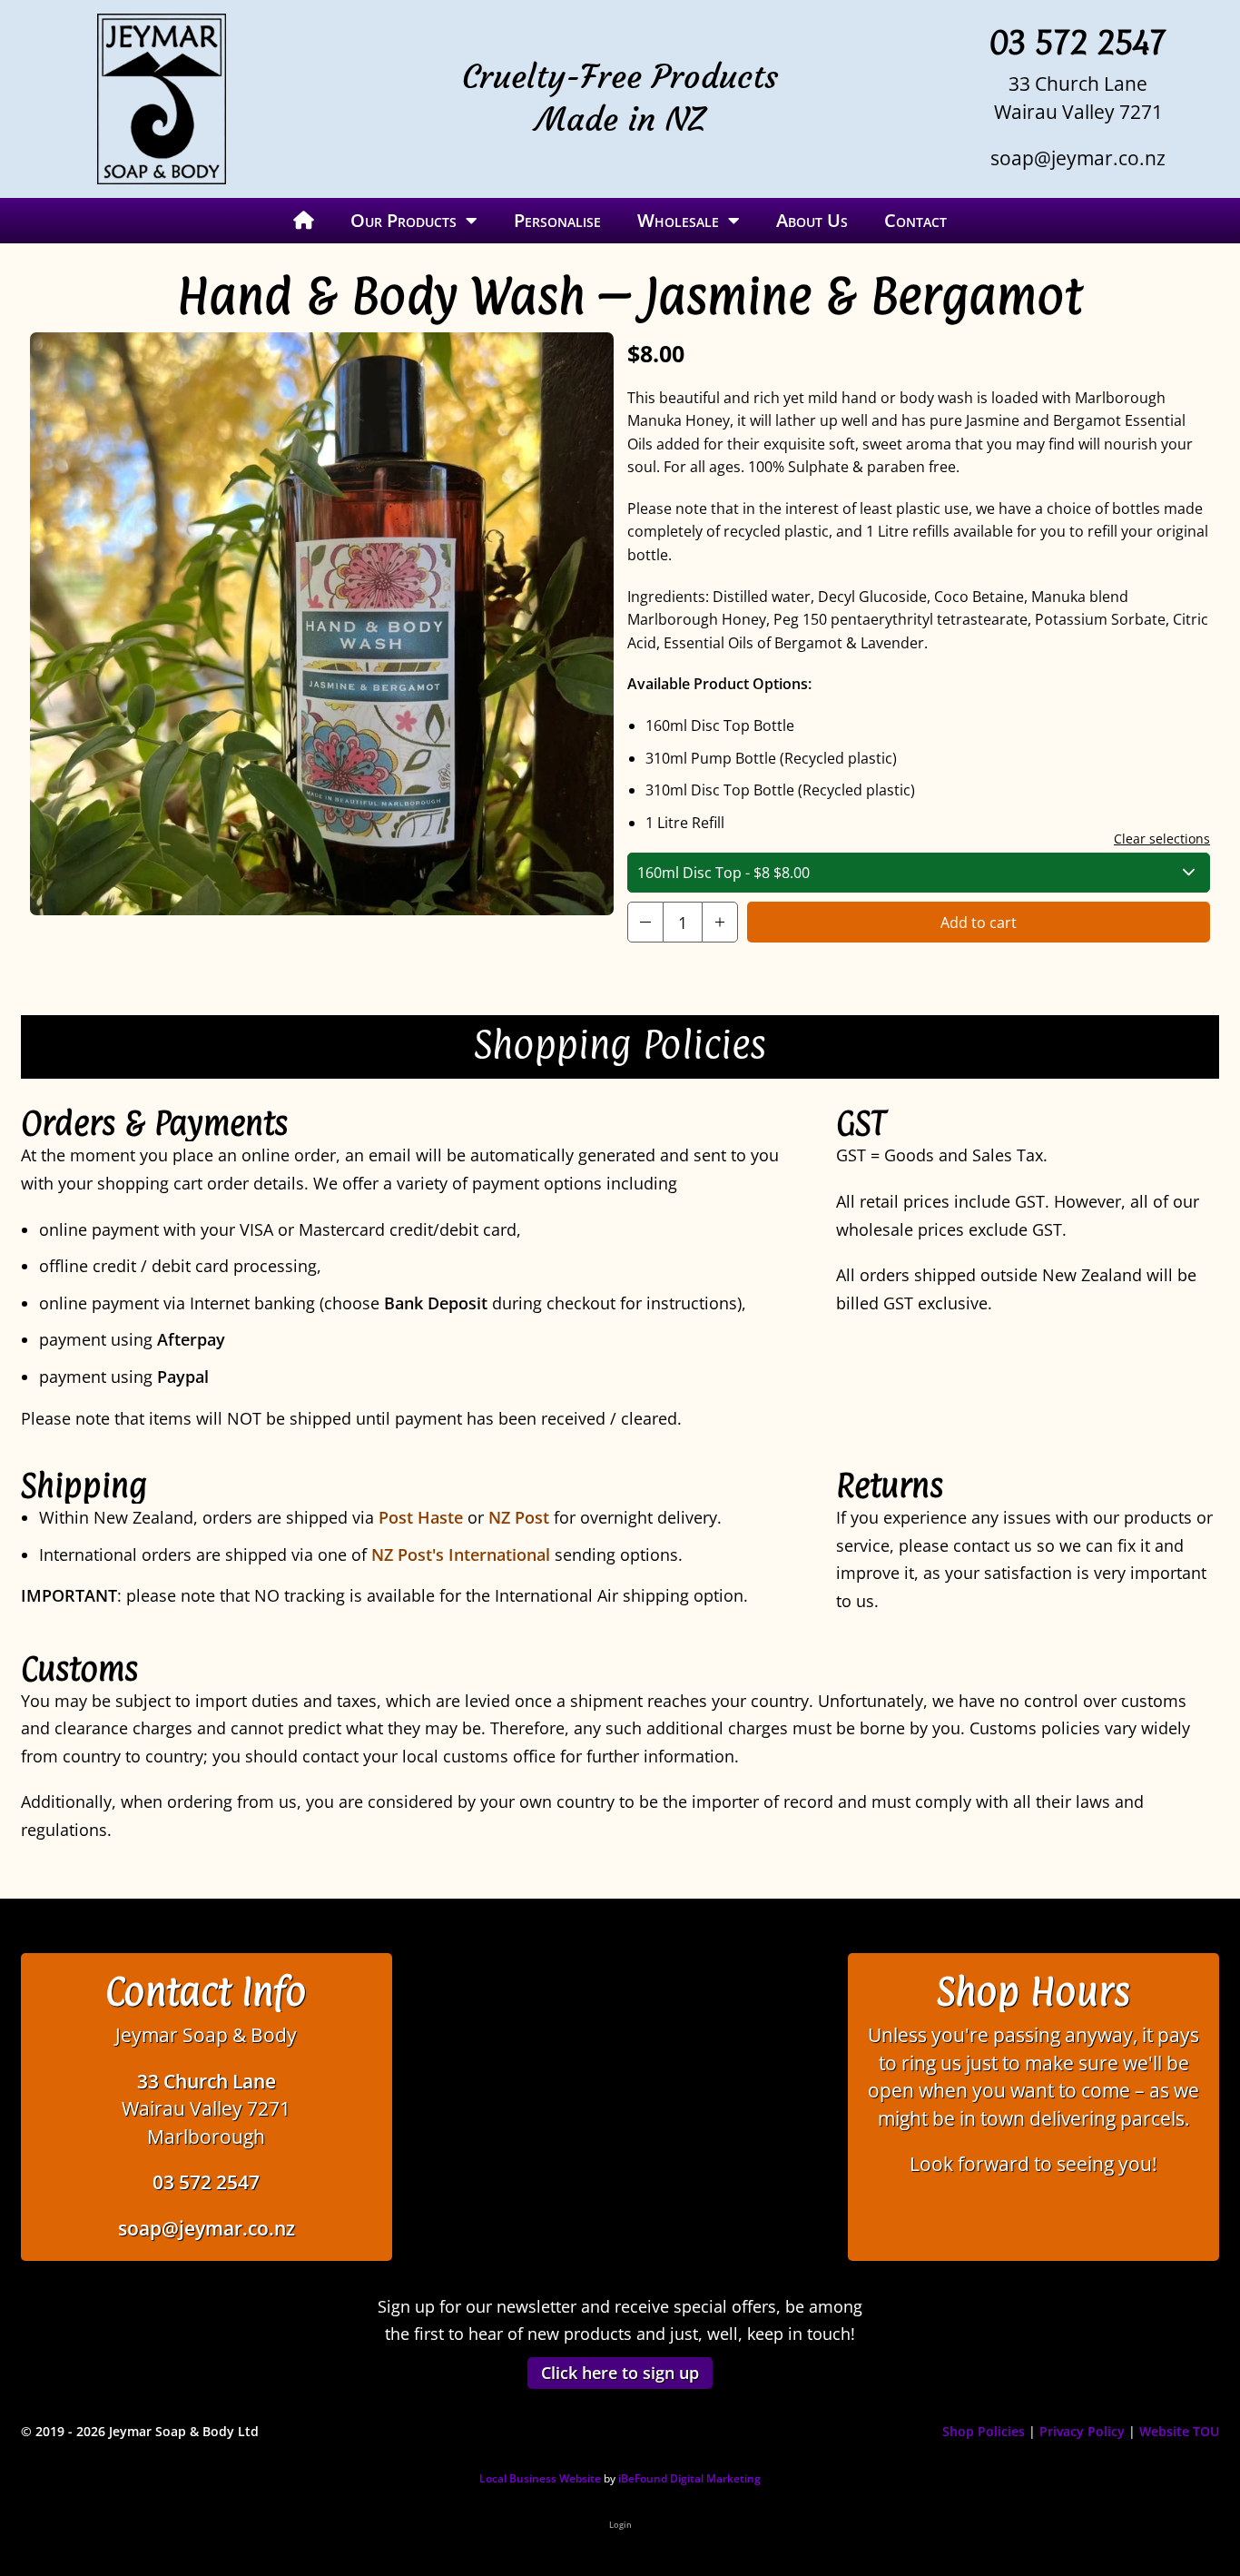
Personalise (557, 220)
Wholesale (678, 220)
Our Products (403, 220)
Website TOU (1179, 2431)
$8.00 (723, 873)
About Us (812, 220)
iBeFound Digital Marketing (689, 2478)
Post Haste (421, 1517)
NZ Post (519, 1517)
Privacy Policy (1082, 2431)
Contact (915, 220)
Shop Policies (984, 2431)
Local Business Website (540, 2478)
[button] (645, 922)
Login (620, 2525)
